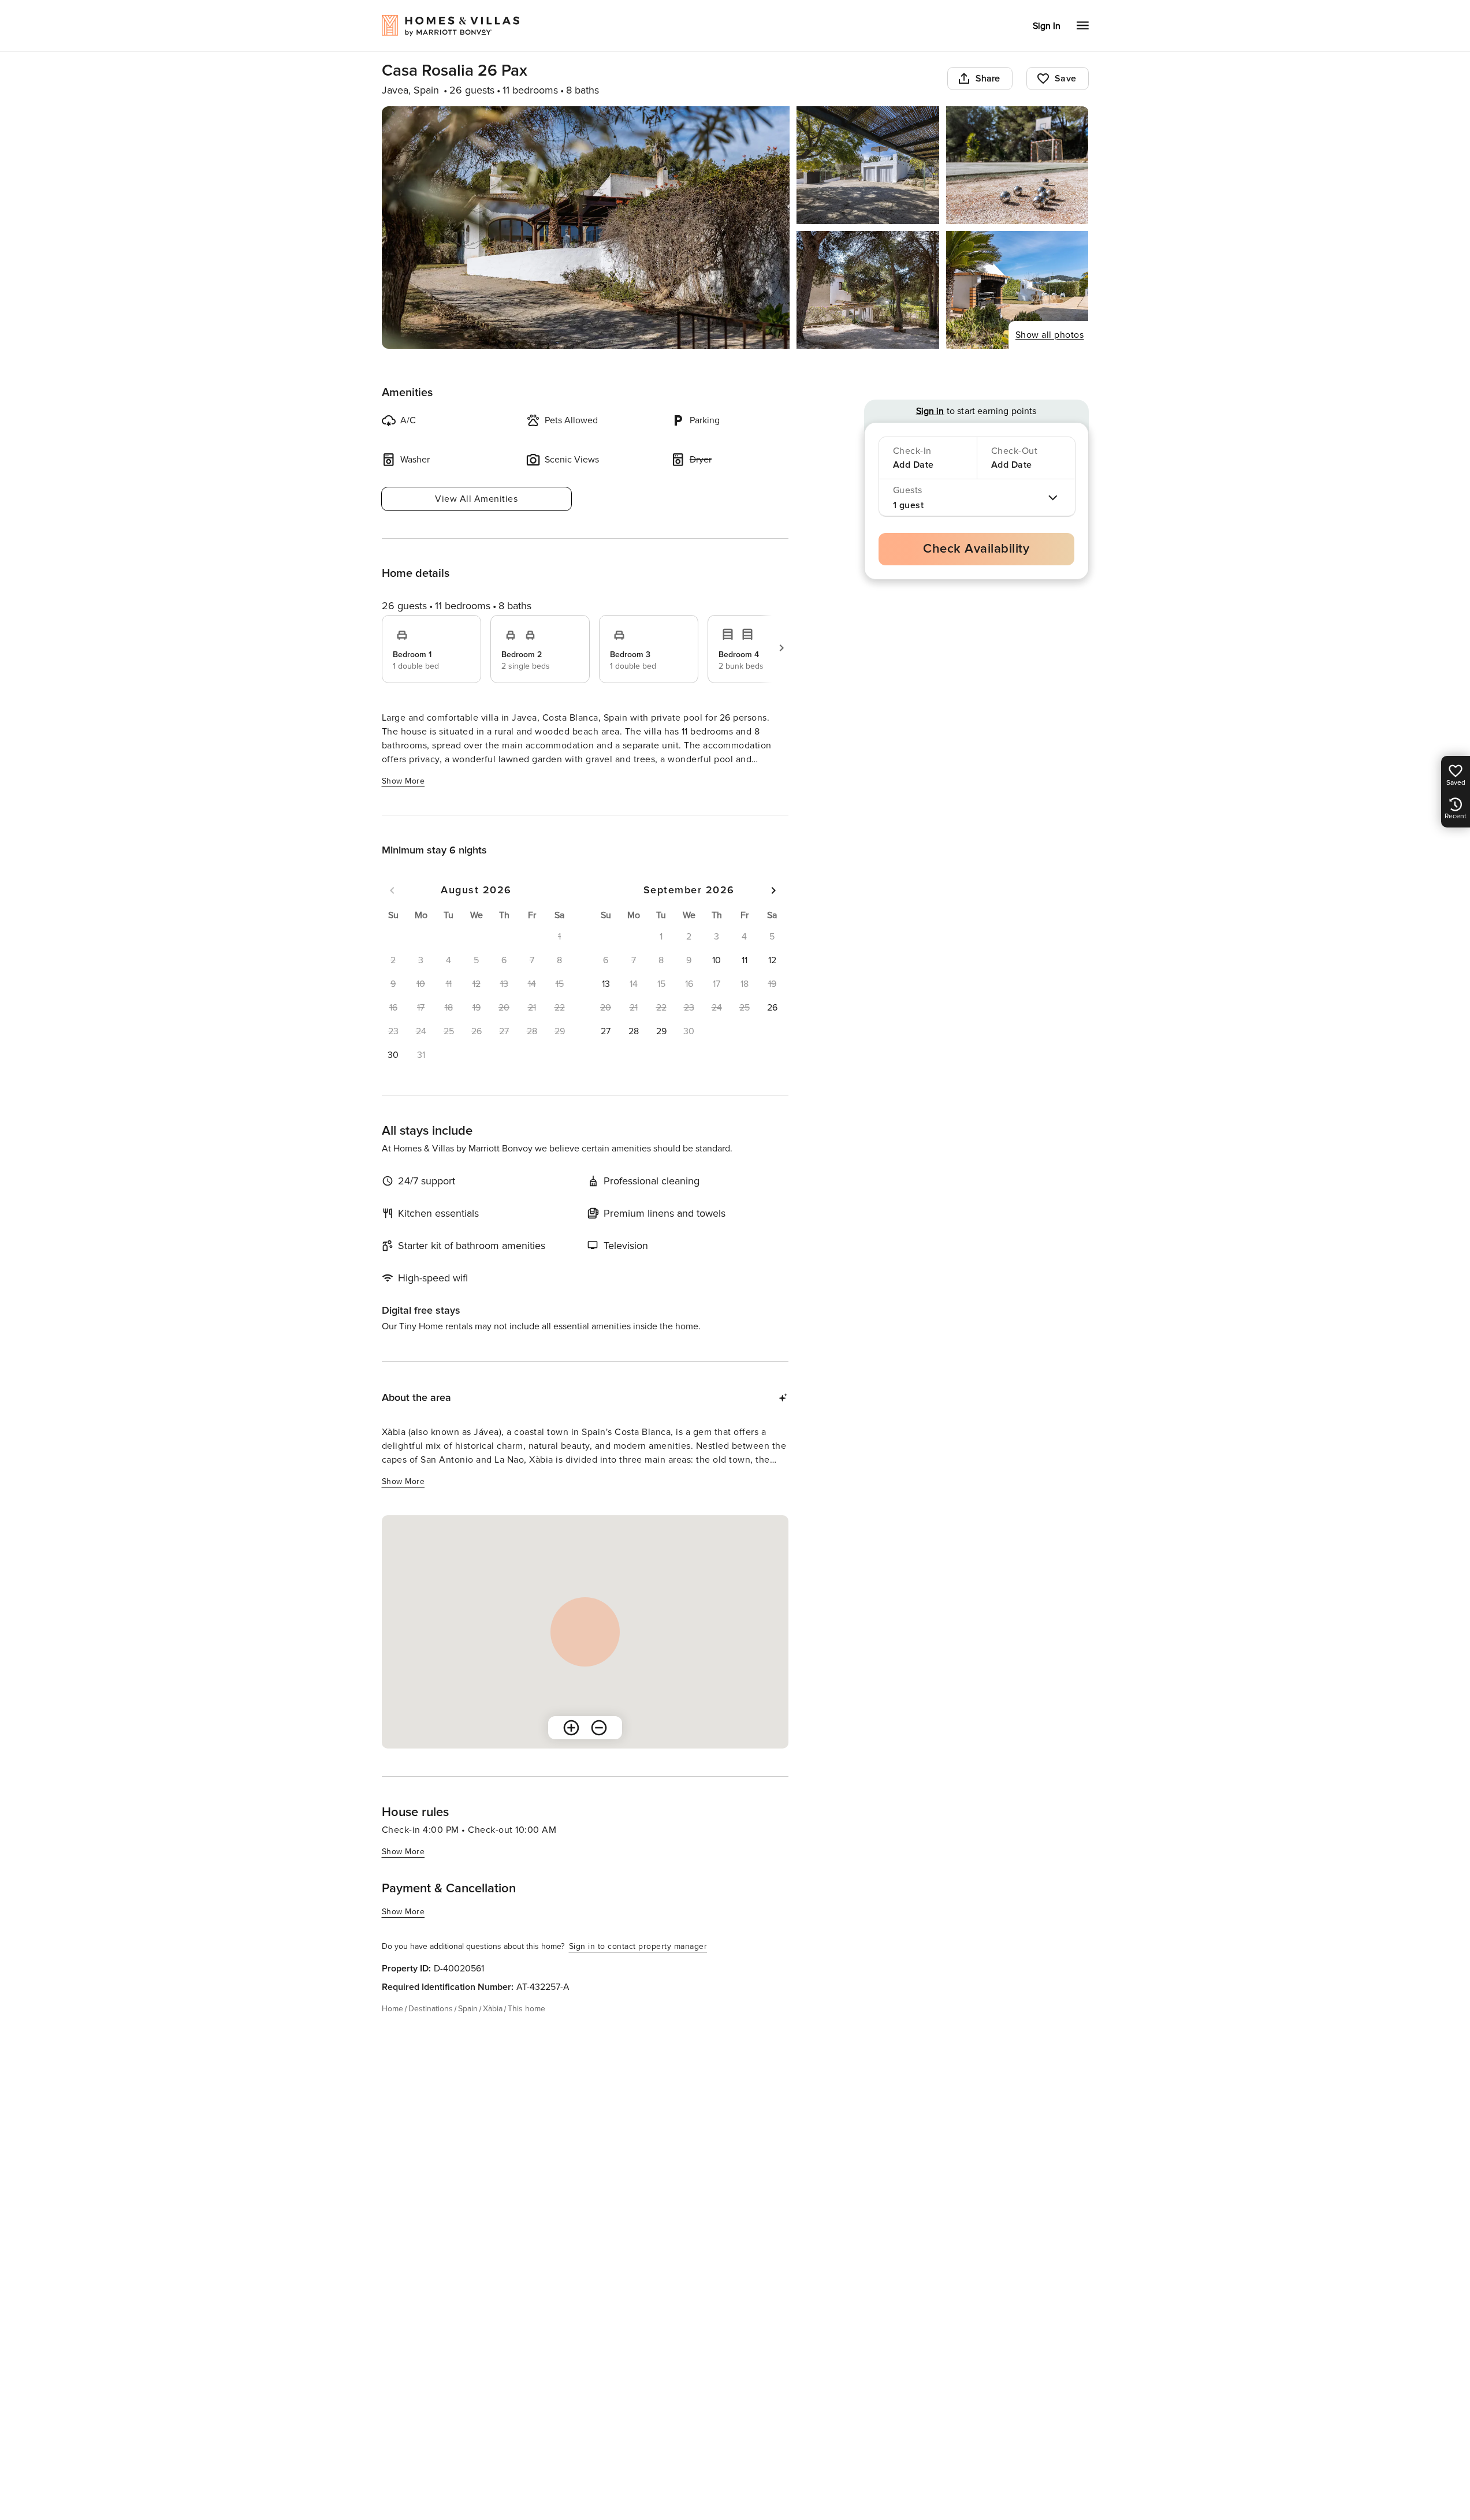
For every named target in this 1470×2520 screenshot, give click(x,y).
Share (988, 79)
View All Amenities (476, 499)
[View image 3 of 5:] (1017, 165)
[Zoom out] (599, 1728)
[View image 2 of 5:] (868, 165)
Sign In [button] (1047, 26)
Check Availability (976, 549)
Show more (403, 781)
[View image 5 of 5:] (1017, 290)
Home (392, 2009)
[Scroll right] (781, 648)
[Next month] (773, 890)
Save (1066, 79)
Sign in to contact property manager (638, 1946)
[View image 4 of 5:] (868, 290)
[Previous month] (392, 890)
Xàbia (493, 2009)
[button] (393, 1055)
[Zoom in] (571, 1728)
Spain (468, 2009)
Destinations (431, 2009)
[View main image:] (586, 228)
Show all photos (1050, 335)
